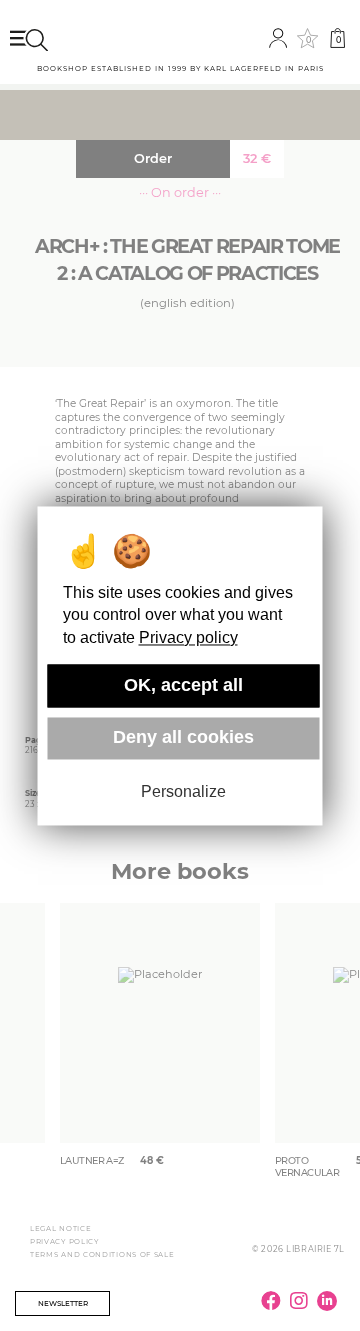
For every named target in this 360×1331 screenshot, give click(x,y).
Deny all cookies (183, 738)
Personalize (183, 792)
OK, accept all (183, 685)
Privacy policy (188, 637)
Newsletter (63, 1303)
